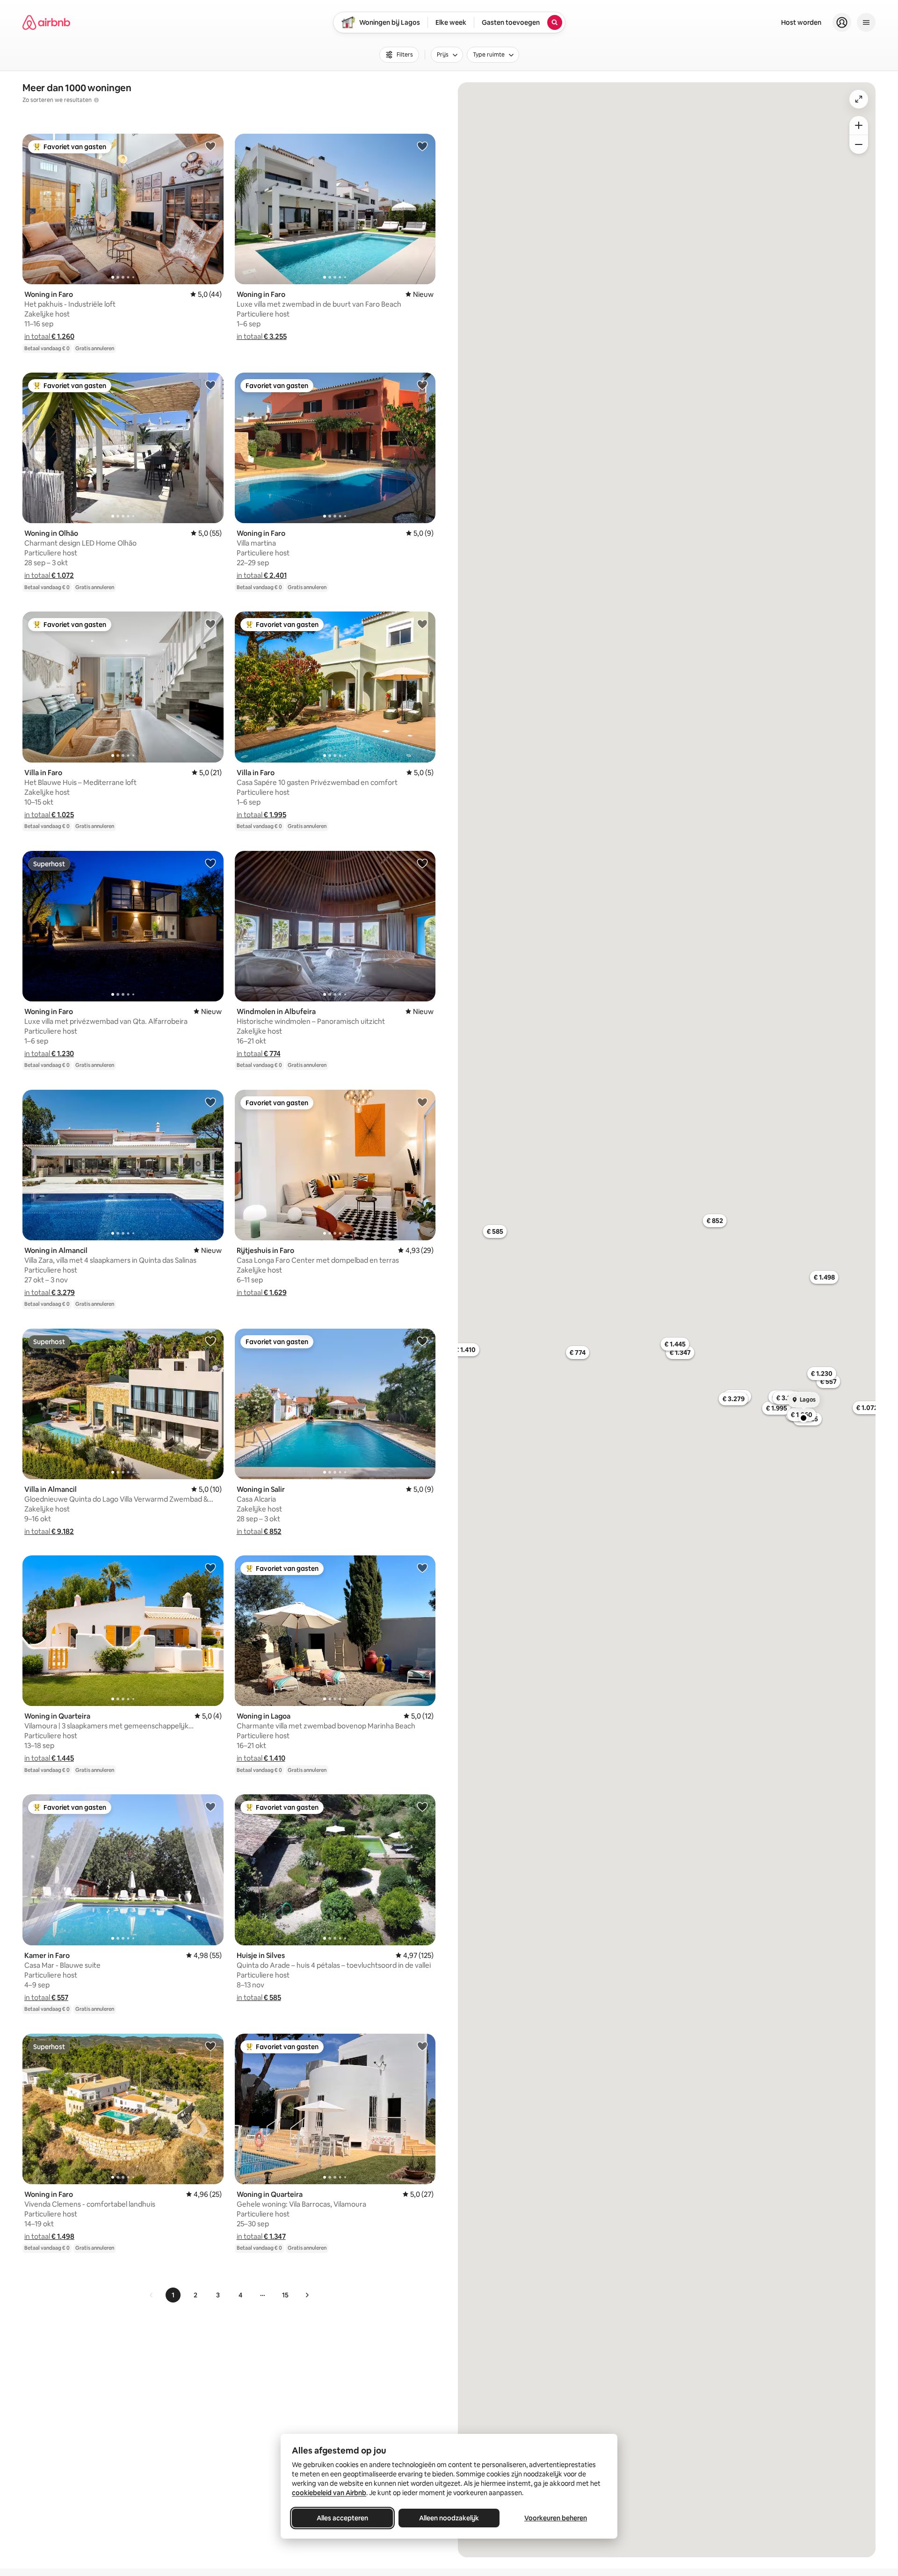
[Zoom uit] (859, 144)
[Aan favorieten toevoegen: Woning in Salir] (422, 1341)
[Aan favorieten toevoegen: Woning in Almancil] (210, 1102)
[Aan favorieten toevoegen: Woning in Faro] (210, 146)
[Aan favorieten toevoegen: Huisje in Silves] (422, 1806)
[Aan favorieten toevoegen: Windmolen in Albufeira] (422, 863)
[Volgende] (307, 2295)
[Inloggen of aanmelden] (842, 22)
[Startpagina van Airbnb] (46, 22)
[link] (152, 2295)
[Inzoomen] (859, 125)
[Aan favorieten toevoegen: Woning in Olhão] (210, 385)
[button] (49, 336)
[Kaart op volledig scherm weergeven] (859, 99)
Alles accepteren (342, 2518)
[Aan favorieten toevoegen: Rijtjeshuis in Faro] (422, 1102)
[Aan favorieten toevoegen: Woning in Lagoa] (422, 1568)
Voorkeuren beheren (556, 2518)
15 (285, 2295)
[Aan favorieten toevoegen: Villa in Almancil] (210, 1341)
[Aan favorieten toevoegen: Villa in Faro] (210, 624)
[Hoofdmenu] (866, 22)
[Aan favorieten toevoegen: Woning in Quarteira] (210, 1568)
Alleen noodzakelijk (449, 2518)
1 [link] (173, 2295)
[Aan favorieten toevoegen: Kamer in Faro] (210, 1806)
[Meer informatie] (96, 100)
